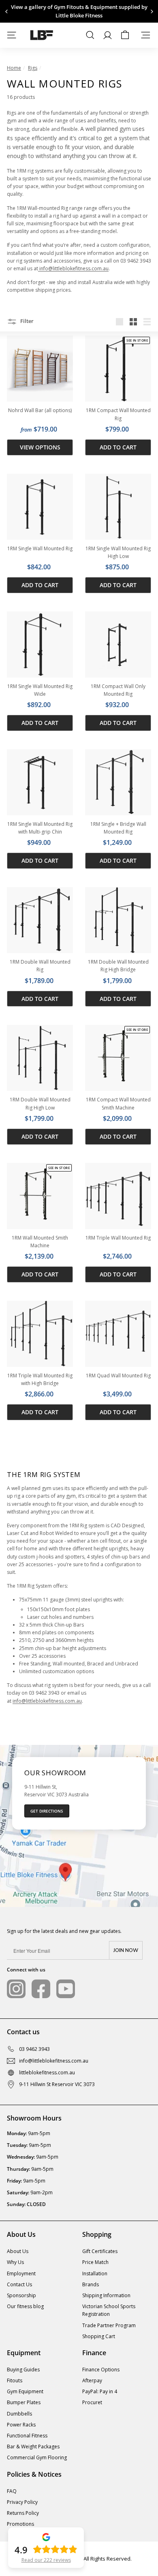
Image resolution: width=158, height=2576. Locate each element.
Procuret (92, 2402)
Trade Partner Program (109, 2325)
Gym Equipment (25, 2391)
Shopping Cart (99, 2336)
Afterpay (92, 2380)
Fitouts (15, 2380)
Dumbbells (19, 2414)
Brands (91, 2284)
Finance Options (101, 2370)
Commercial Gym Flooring (37, 2457)
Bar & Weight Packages (33, 2447)
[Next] (151, 12)
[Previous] (7, 12)
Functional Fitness (27, 2436)
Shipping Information (106, 2295)
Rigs (33, 68)
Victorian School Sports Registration (109, 2310)
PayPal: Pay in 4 (100, 2391)
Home (14, 68)
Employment (21, 2274)
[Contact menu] (146, 35)
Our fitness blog (25, 2306)
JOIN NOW (126, 1950)
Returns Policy (23, 2513)
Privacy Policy (22, 2502)
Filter (26, 321)
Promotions (20, 2524)
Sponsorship (21, 2295)
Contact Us (19, 2284)
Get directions (47, 1811)
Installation (95, 2274)
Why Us (15, 2262)
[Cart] (125, 35)
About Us (18, 2251)
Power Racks (21, 2425)
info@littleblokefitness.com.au (73, 268)
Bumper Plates (24, 2402)
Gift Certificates (100, 2251)
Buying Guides (23, 2370)
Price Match (95, 2262)
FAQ (12, 2491)
